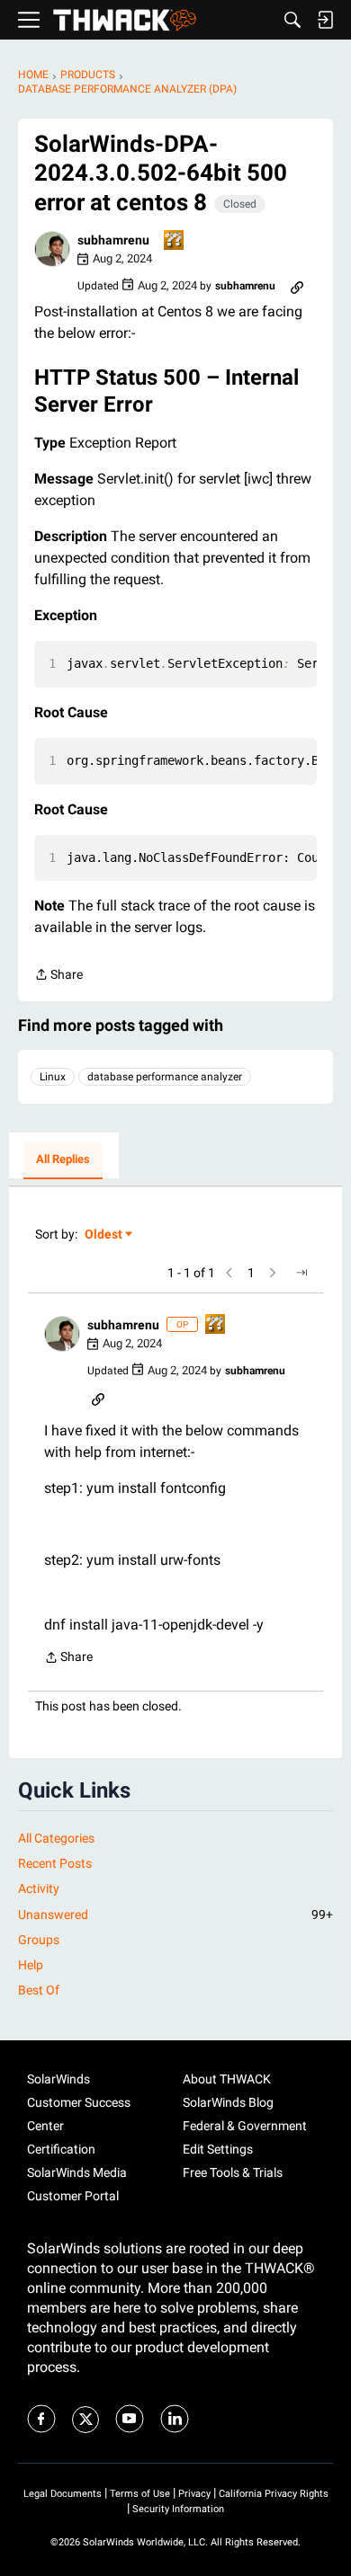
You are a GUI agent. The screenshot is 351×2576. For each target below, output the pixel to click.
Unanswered (175, 1914)
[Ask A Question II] (175, 241)
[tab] (63, 1160)
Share (58, 976)
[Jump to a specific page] (301, 1273)
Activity (39, 1888)
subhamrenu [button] (113, 240)
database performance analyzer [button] (165, 1077)
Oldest (104, 1235)
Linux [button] (53, 1077)
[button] (52, 249)
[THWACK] (125, 20)
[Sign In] (325, 20)
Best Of (39, 1990)
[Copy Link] (297, 286)
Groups (39, 1940)
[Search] (292, 20)
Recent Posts (55, 1863)
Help (31, 1965)
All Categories (56, 1838)
